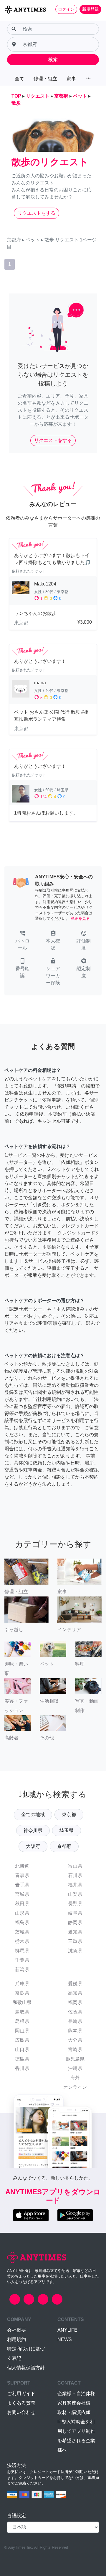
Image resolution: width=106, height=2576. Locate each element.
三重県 (75, 1941)
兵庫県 (22, 1984)
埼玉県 (67, 1830)
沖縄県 (75, 2068)
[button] (22, 941)
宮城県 (22, 1894)
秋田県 (22, 1904)
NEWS (65, 2339)
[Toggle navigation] (8, 19)
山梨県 (75, 1894)
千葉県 (22, 1960)
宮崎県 (75, 2049)
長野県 (75, 1904)
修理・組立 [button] (45, 79)
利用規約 (16, 2339)
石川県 (75, 1875)
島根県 (22, 2021)
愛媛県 (75, 1984)
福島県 (22, 1922)
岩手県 (22, 1885)
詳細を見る (80, 919)
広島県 (22, 2040)
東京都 (69, 1815)
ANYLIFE (67, 2330)
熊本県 (75, 2031)
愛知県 (75, 1932)
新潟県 (22, 1969)
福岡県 (75, 2002)
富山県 (75, 1866)
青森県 (22, 1875)
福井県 (75, 1885)
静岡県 (75, 1922)
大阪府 (33, 1846)
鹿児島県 (75, 2059)
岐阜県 (75, 1913)
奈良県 (22, 1993)
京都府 (64, 1846)
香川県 (22, 2068)
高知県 (75, 1993)
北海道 (22, 1866)
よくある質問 (21, 2403)
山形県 (22, 1913)
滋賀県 (75, 1951)
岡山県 (22, 2031)
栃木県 (22, 1941)
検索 (53, 60)
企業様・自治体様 (76, 2394)
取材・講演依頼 (74, 2412)
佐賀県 (75, 2012)
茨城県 (22, 1932)
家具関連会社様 (74, 2403)
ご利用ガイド (21, 2394)
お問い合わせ (21, 2412)
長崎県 (75, 2021)
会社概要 (16, 2330)
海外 (75, 2078)
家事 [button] (71, 79)
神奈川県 (33, 1830)
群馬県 (22, 1951)
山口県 (22, 2049)
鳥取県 (22, 2012)
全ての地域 (33, 1815)
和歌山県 (22, 2002)
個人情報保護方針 (26, 2368)
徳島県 (22, 2059)
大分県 (75, 2040)
